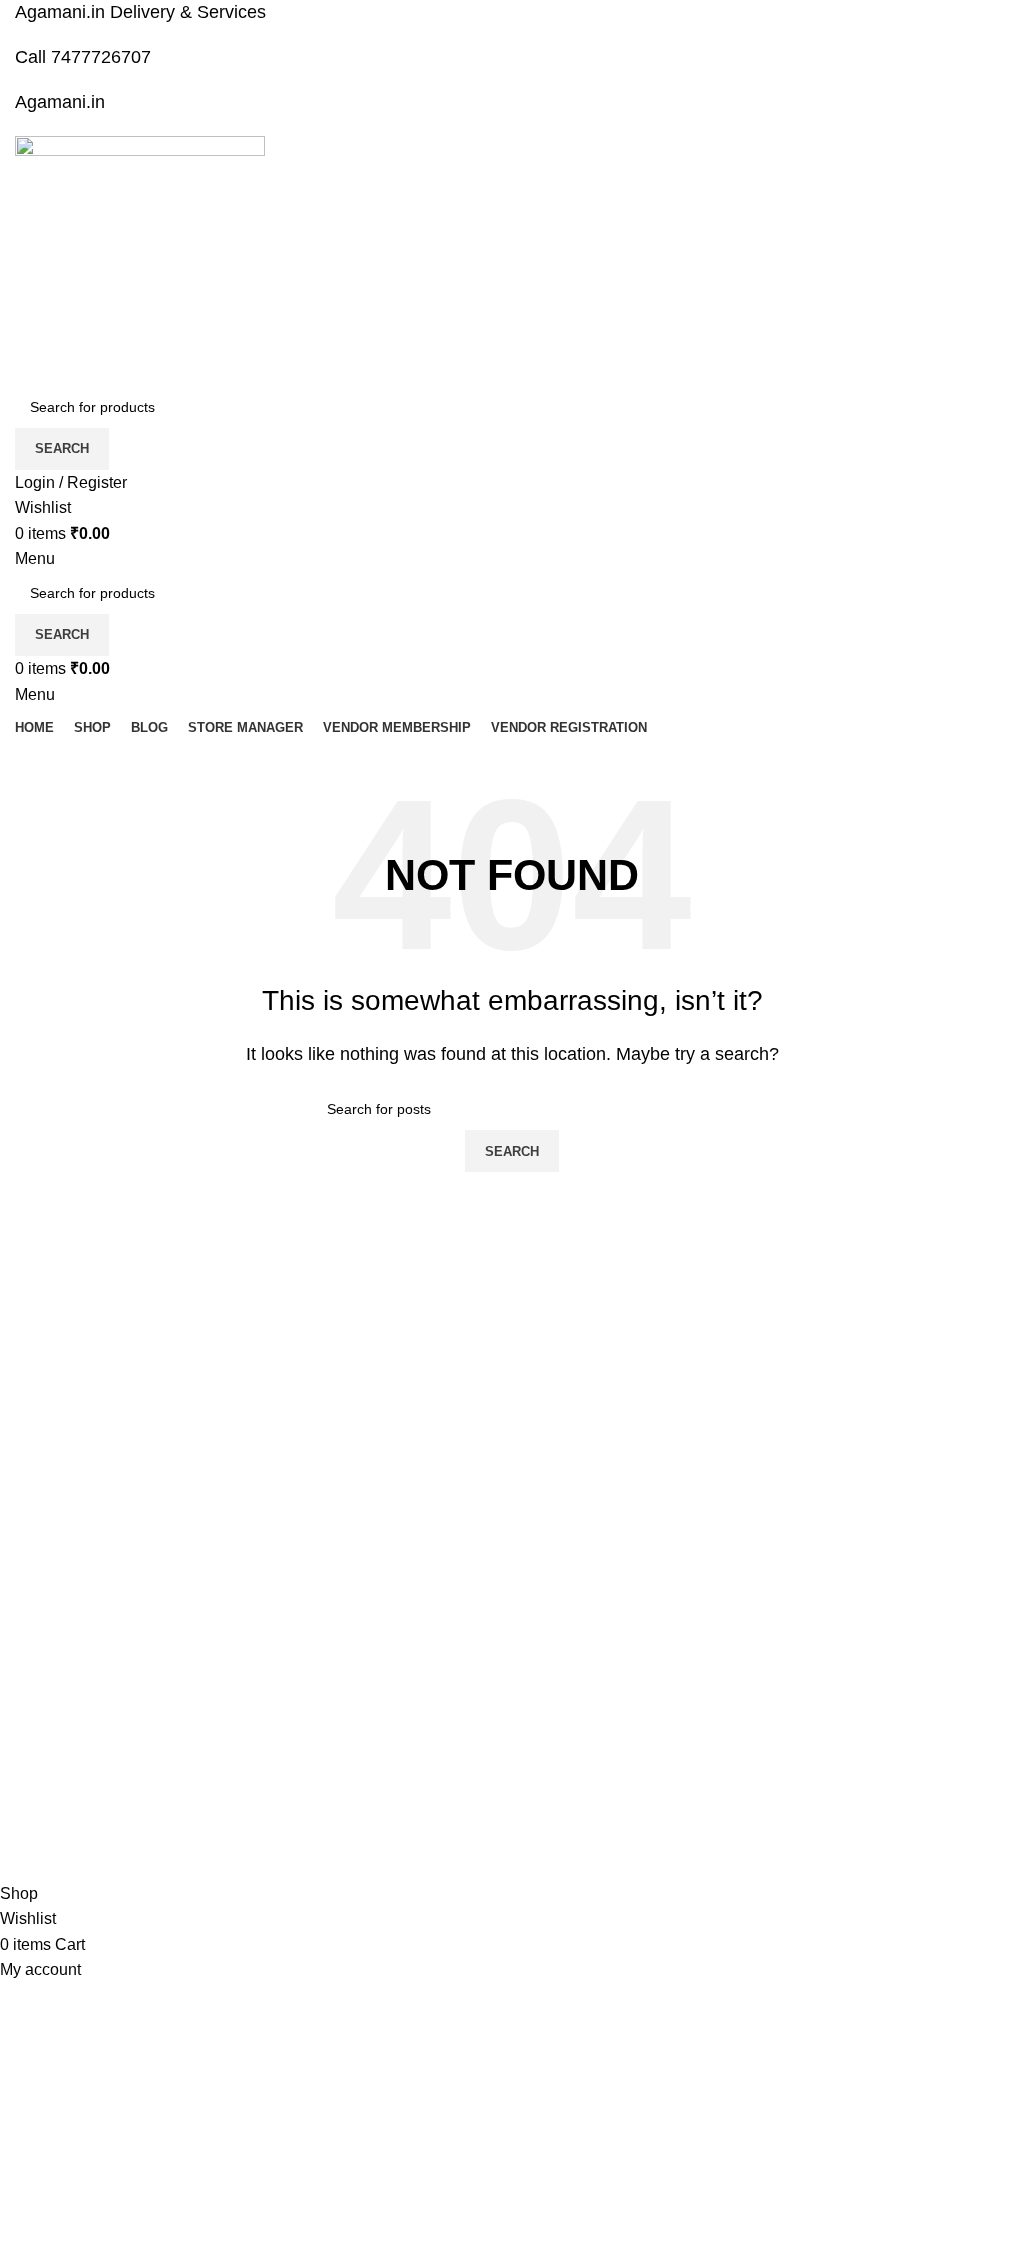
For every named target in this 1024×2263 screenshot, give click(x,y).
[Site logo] (140, 259)
